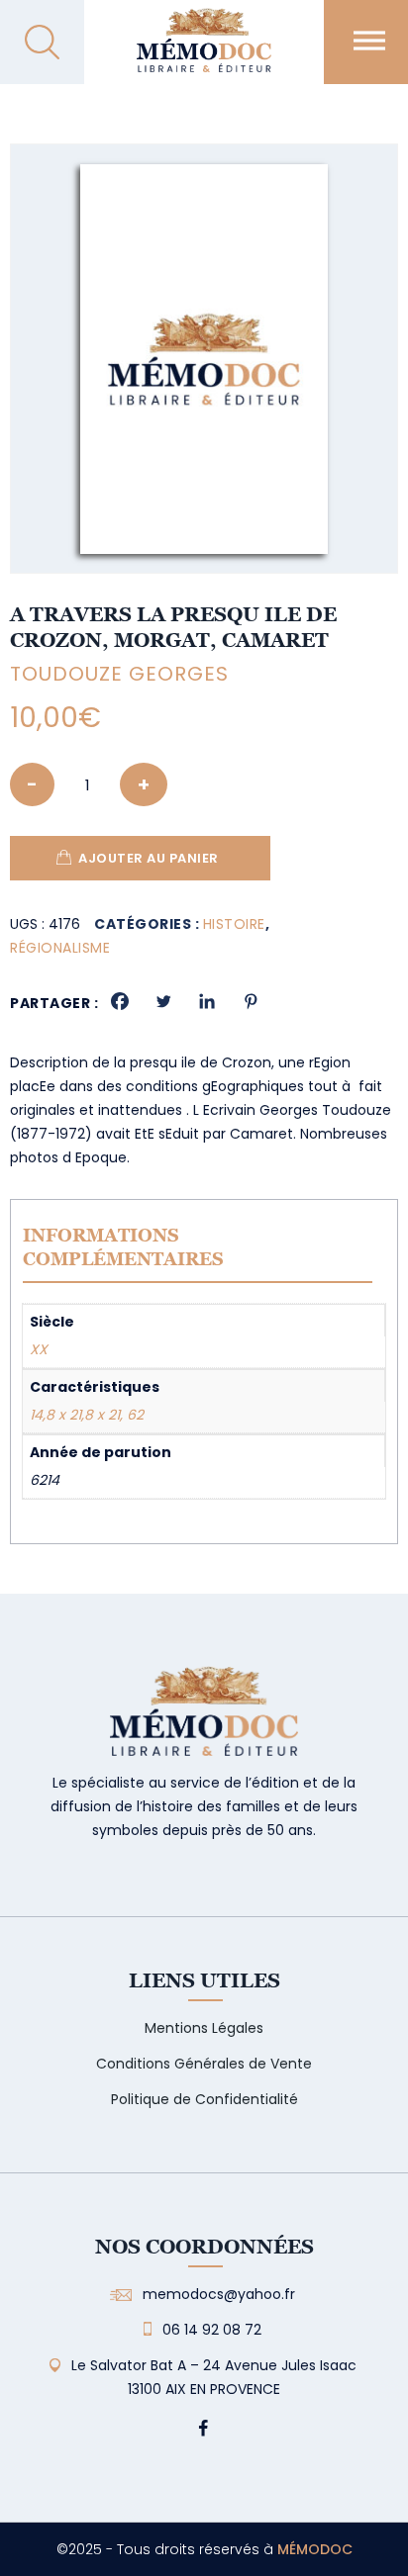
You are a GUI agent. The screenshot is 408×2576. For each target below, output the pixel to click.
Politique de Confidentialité (204, 2099)
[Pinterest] (251, 1001)
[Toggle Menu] (369, 40)
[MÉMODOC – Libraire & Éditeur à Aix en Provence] (204, 52)
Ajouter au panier (149, 858)
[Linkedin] (207, 1001)
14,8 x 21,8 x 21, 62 (87, 1415)
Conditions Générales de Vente (204, 2064)
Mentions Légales (204, 2028)
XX (39, 1349)
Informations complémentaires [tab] (123, 1247)
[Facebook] (120, 1001)
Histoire (234, 924)
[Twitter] (163, 1001)
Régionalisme (60, 948)
